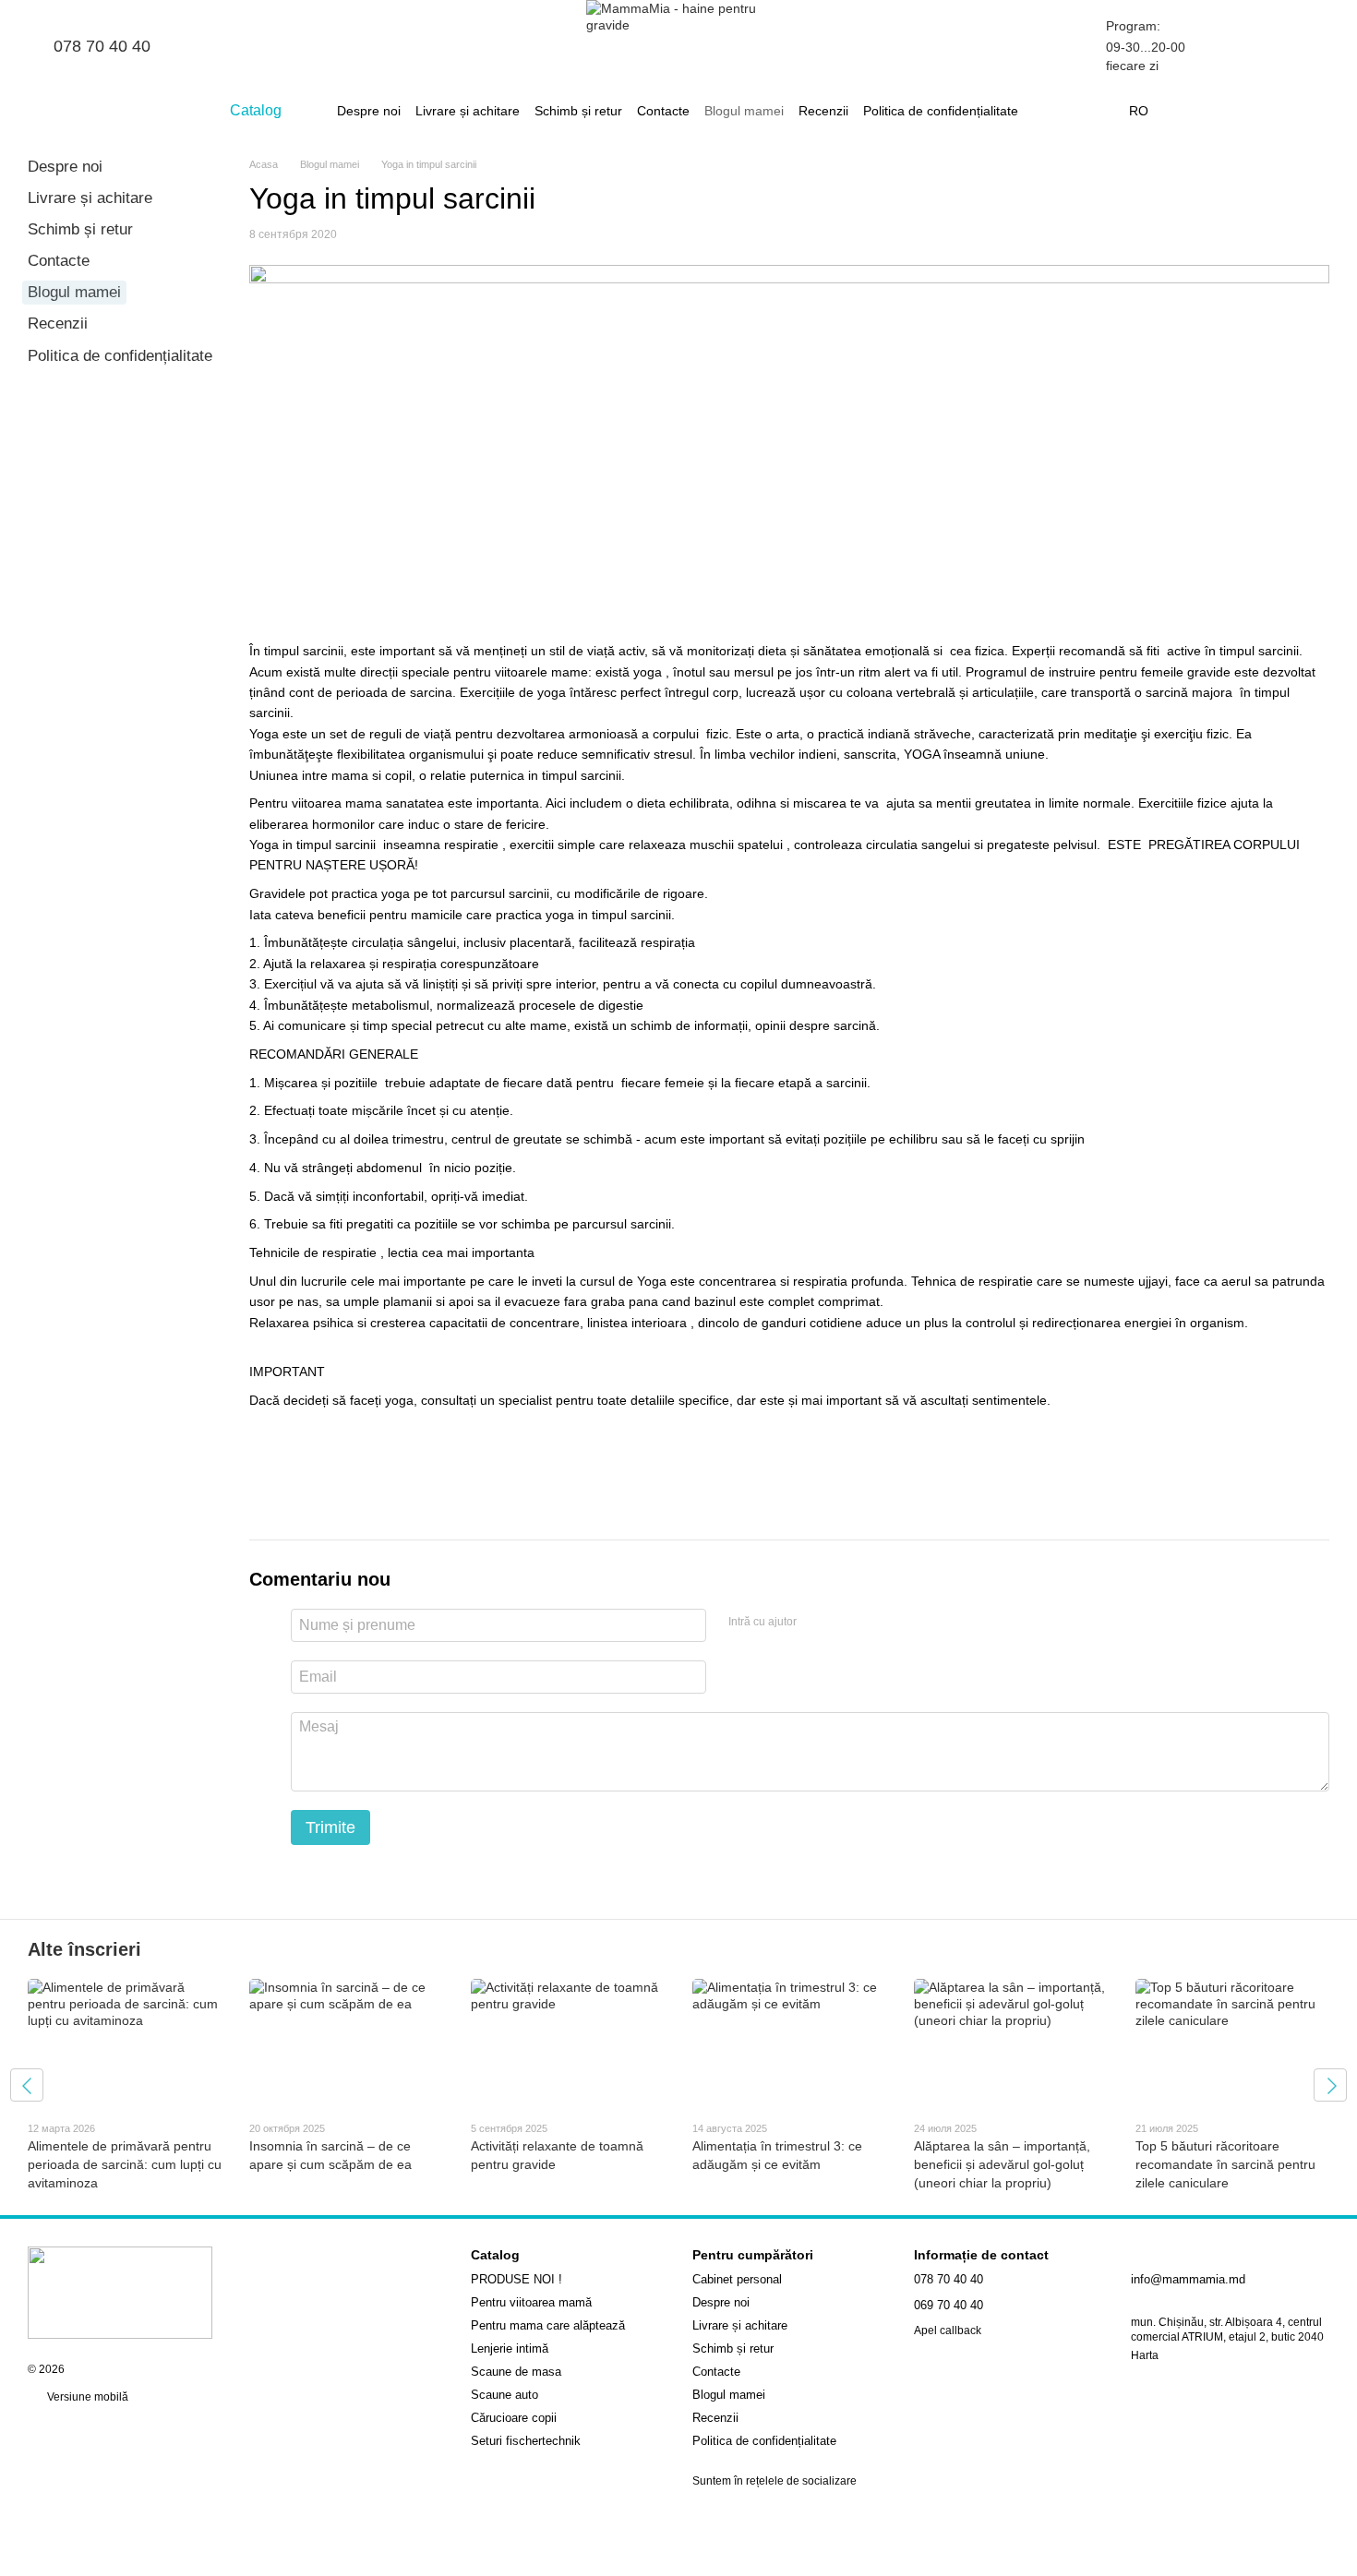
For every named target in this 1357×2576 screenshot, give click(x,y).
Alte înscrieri (84, 1949)
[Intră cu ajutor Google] (847, 1623)
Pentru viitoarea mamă (531, 2302)
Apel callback (948, 2330)
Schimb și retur (578, 111)
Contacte (663, 111)
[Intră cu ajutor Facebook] (817, 1623)
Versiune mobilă (86, 2397)
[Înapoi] (27, 2085)
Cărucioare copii (514, 2418)
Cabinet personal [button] (737, 2279)
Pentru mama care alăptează (548, 2325)
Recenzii (823, 111)
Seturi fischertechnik (526, 2441)
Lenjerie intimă (510, 2348)
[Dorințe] (1219, 46)
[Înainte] (1330, 2085)
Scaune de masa (516, 2372)
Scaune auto (504, 2395)
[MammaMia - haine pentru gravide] (120, 2292)
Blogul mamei (744, 111)
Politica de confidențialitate (941, 111)
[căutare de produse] (1051, 111)
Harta (1145, 2355)
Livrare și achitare (468, 111)
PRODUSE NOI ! (516, 2279)
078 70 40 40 (102, 46)
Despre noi (369, 111)
